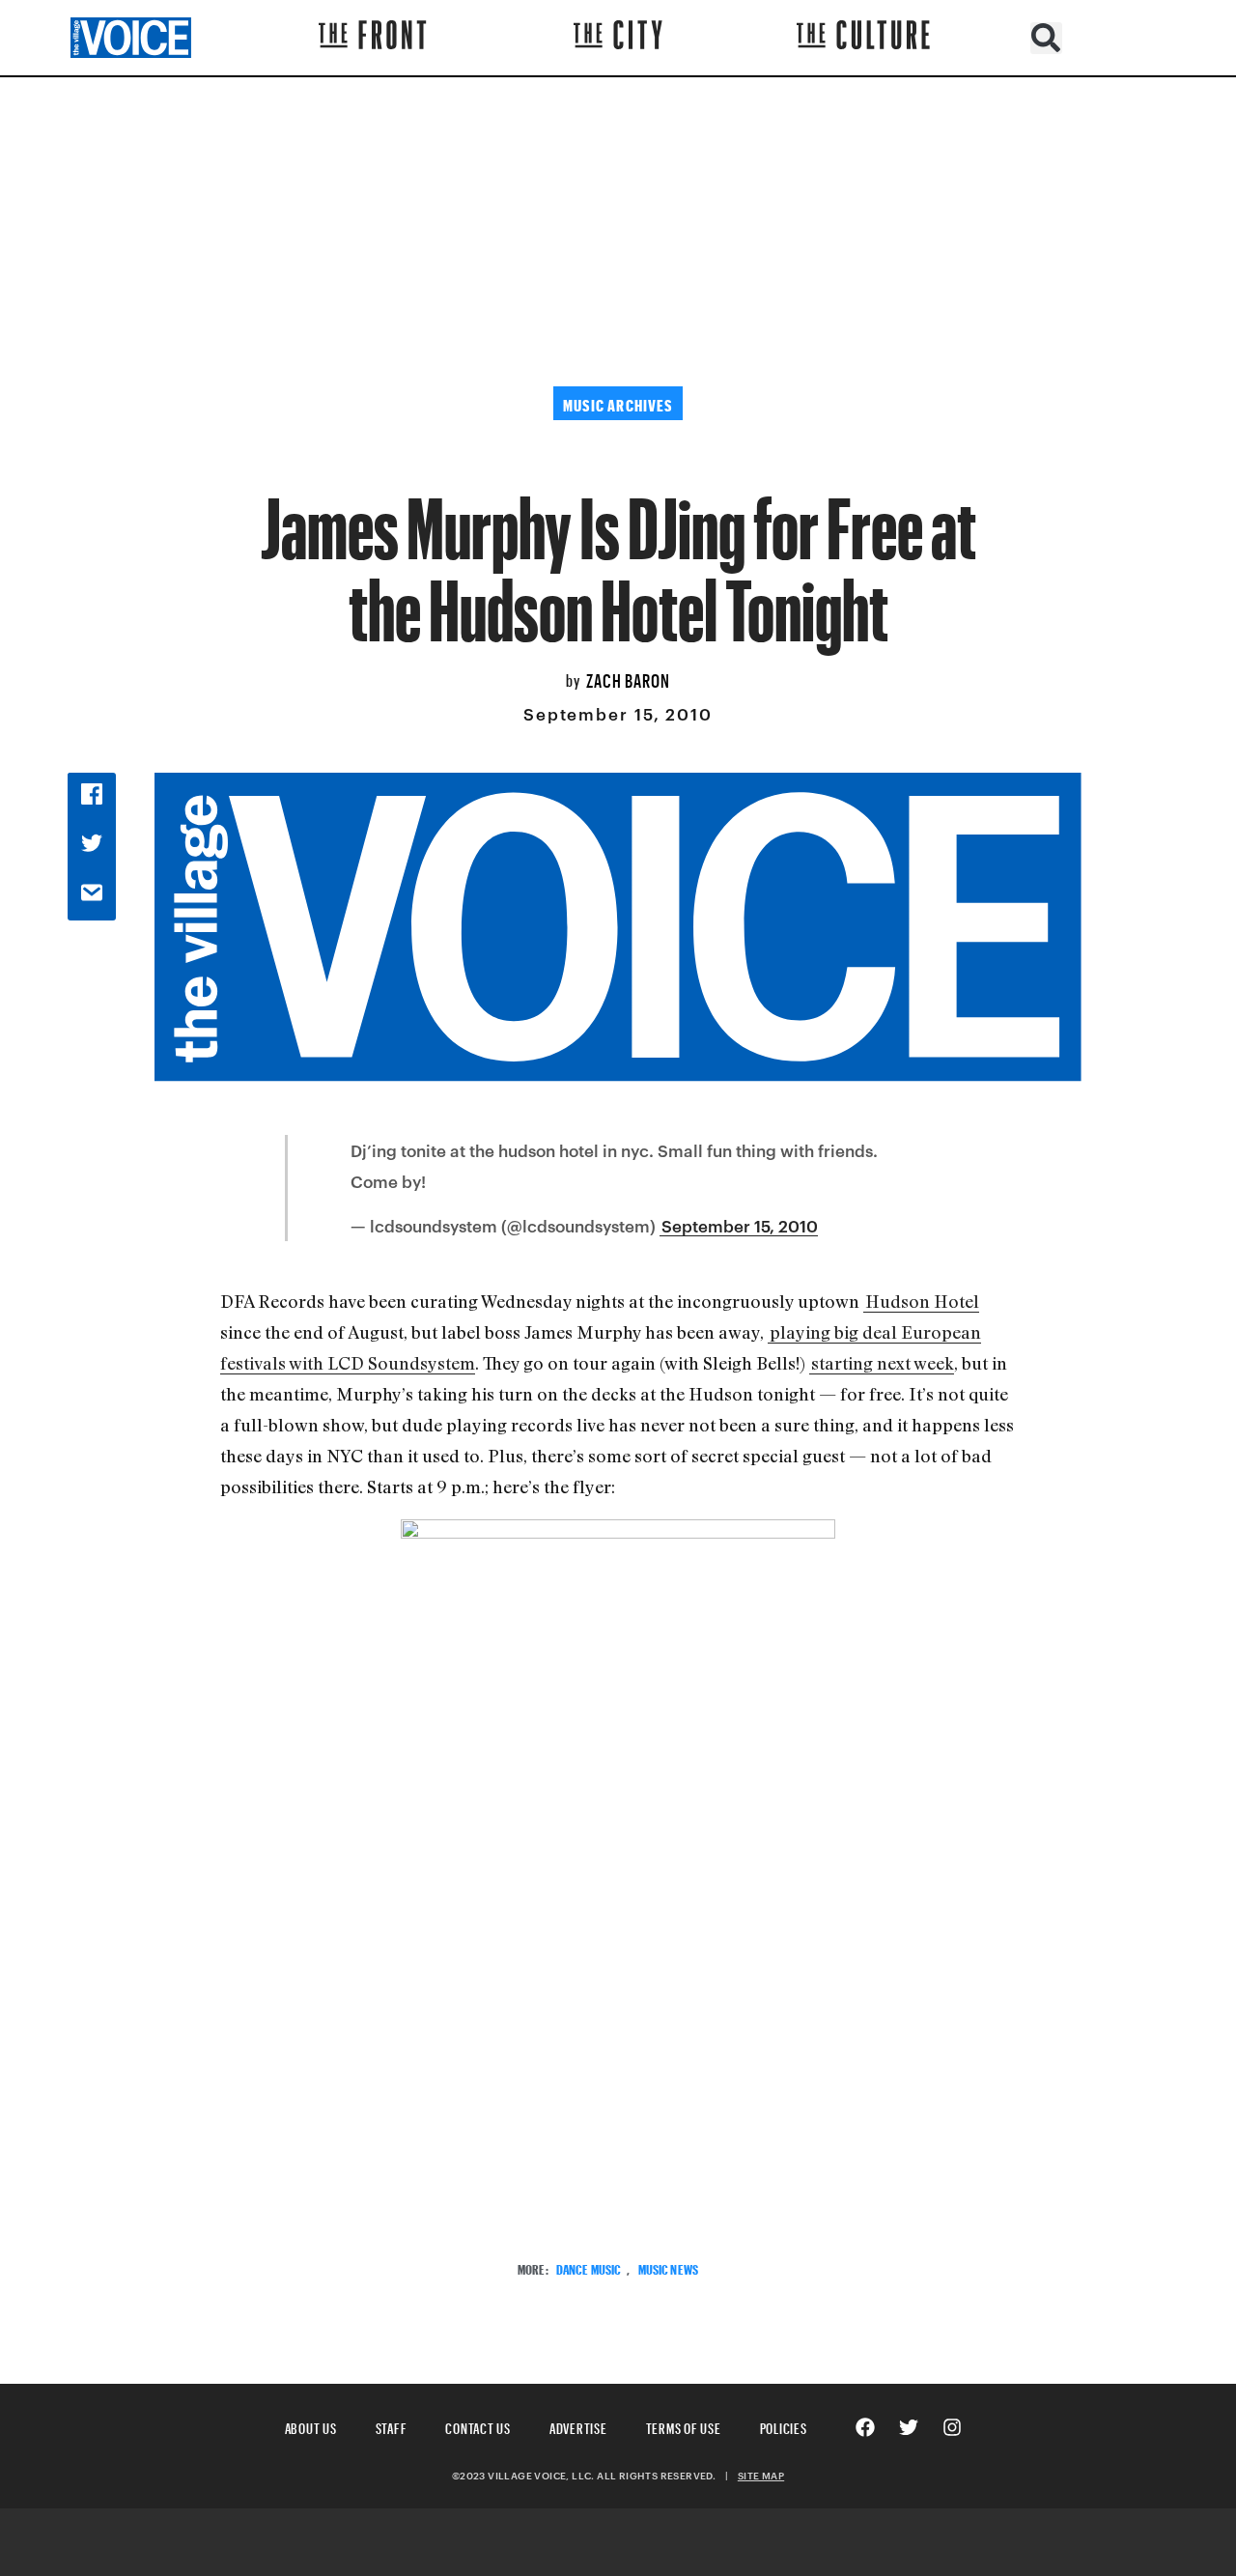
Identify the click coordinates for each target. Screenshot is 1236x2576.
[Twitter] (909, 2427)
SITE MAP (761, 2476)
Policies (784, 2426)
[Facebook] (865, 2427)
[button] (1046, 38)
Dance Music (589, 2267)
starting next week (883, 1363)
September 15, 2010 (740, 1226)
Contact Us (478, 2426)
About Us (311, 2426)
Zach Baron (628, 678)
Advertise (578, 2426)
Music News (668, 2267)
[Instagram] (952, 2427)
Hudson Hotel (922, 1301)
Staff (392, 2426)
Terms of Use (684, 2426)
